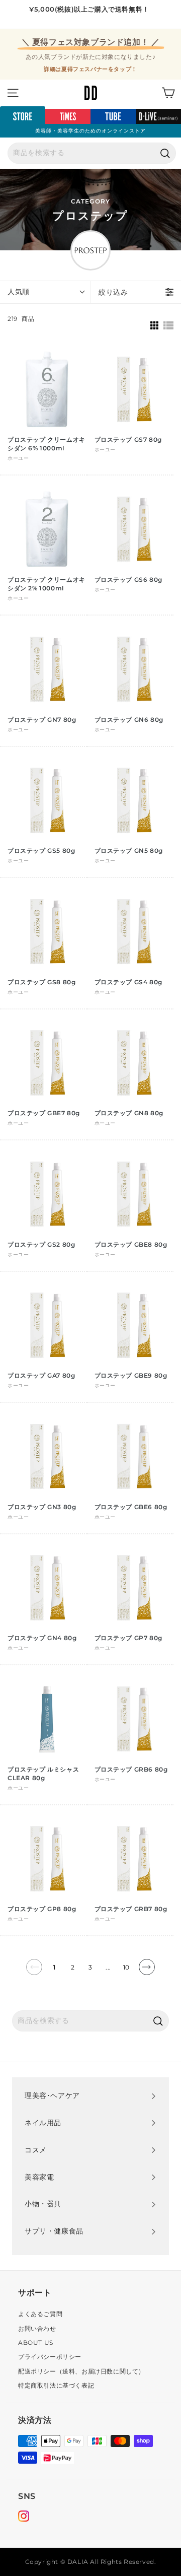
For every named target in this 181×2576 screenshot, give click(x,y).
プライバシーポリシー (50, 2357)
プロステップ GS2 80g (41, 1244)
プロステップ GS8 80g (41, 982)
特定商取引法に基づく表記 (56, 2385)
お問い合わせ (37, 2328)
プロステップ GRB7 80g (131, 1909)
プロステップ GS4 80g (128, 982)
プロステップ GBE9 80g (131, 1375)
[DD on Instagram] (24, 2518)
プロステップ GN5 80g (129, 851)
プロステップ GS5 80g (41, 851)
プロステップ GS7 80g (128, 439)
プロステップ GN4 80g (42, 1638)
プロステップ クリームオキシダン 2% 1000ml (47, 584)
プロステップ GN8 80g (129, 1113)
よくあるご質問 (40, 2314)
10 (126, 1967)
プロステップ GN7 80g (42, 720)
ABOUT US (36, 2343)
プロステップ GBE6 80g (131, 1507)
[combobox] (92, 153)
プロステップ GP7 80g (128, 1638)
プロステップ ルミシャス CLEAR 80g (43, 1774)
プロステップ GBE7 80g (44, 1113)
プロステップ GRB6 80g (131, 1769)
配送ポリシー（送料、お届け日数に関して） (81, 2371)
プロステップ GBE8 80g (131, 1244)
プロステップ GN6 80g (129, 720)
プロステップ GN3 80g (42, 1507)
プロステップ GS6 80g (128, 580)
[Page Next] (147, 1971)
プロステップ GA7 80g (41, 1375)
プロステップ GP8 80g (42, 1909)
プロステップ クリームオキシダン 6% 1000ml (47, 444)
